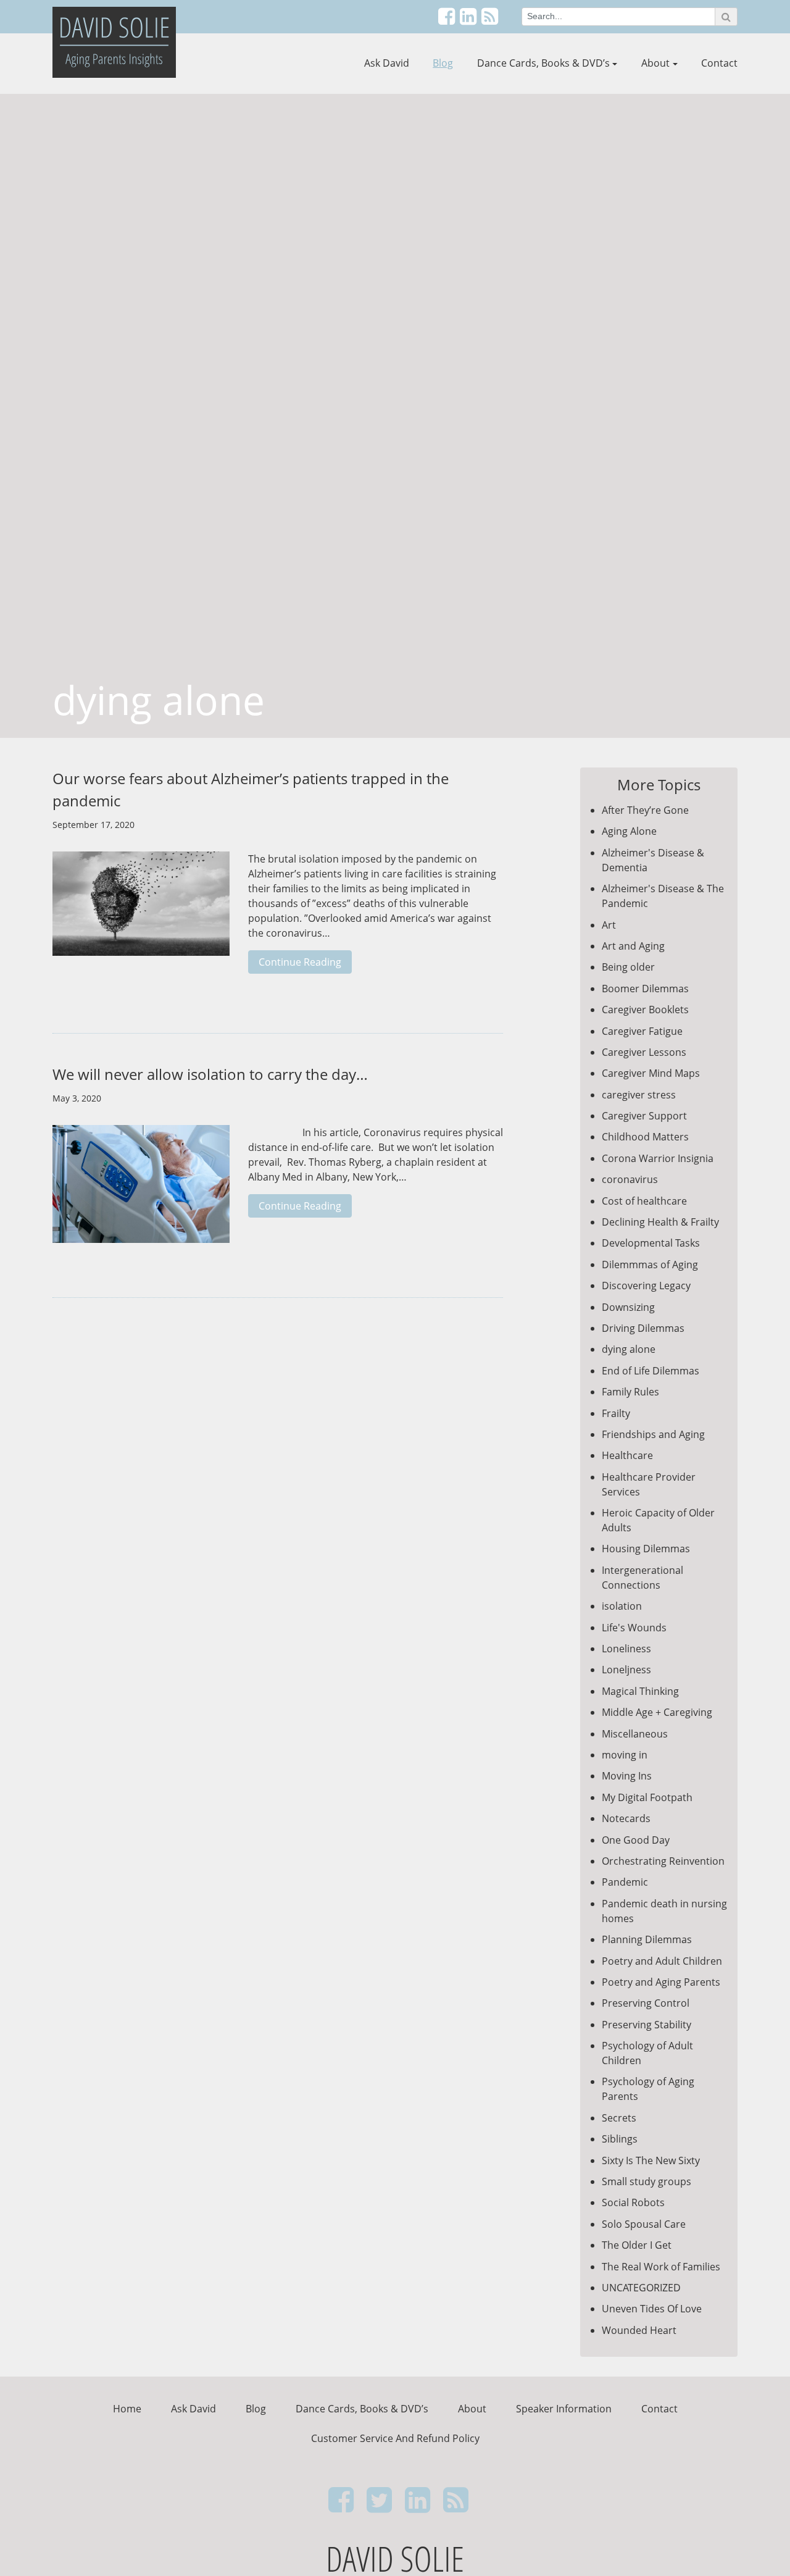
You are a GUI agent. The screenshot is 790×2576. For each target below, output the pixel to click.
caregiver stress (639, 1095)
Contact (719, 63)
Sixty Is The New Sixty (651, 2160)
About (655, 63)
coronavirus (630, 1179)
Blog (443, 63)
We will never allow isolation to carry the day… (210, 1074)
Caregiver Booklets (645, 1010)
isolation (622, 1606)
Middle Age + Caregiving (657, 1712)
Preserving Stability (647, 2025)
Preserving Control (646, 2003)
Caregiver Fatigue (642, 1031)
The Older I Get (637, 2245)
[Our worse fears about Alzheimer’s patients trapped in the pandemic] (141, 910)
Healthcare (627, 1455)
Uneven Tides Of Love (652, 2309)
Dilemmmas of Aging (650, 1265)
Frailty (616, 1413)
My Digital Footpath (647, 1797)
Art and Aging (633, 946)
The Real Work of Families (661, 2267)
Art (609, 925)
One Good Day (636, 1840)
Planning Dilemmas (647, 1939)
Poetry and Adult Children (662, 1961)
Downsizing (628, 1307)
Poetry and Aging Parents (661, 1982)
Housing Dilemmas (646, 1549)
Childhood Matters (645, 1137)
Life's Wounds (634, 1628)
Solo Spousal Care (644, 2224)
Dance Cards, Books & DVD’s (543, 63)
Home (127, 2409)
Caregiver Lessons (644, 1052)
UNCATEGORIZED (641, 2288)
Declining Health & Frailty (660, 1222)
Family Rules (630, 1392)
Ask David (387, 63)
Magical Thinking (640, 1691)
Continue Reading (300, 962)
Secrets (619, 2118)
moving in (625, 1755)
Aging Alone (629, 831)
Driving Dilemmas (643, 1328)
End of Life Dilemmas (651, 1371)
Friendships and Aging (653, 1434)
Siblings (620, 2139)
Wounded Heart (639, 2330)
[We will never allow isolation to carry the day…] (141, 1190)
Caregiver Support (644, 1116)
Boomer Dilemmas (645, 989)
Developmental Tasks (651, 1243)
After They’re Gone (645, 810)
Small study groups (647, 2181)
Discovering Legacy (646, 1286)
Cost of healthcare (644, 1201)
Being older (628, 967)
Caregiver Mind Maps (651, 1073)
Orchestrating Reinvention (663, 1861)
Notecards (626, 1818)
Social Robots (633, 2202)
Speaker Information (564, 2409)
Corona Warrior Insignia (658, 1158)
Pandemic (625, 1882)
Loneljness (626, 1670)
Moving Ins (627, 1776)
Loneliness (626, 1649)
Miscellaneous (635, 1734)
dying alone (629, 1349)
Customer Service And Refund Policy (395, 2438)
